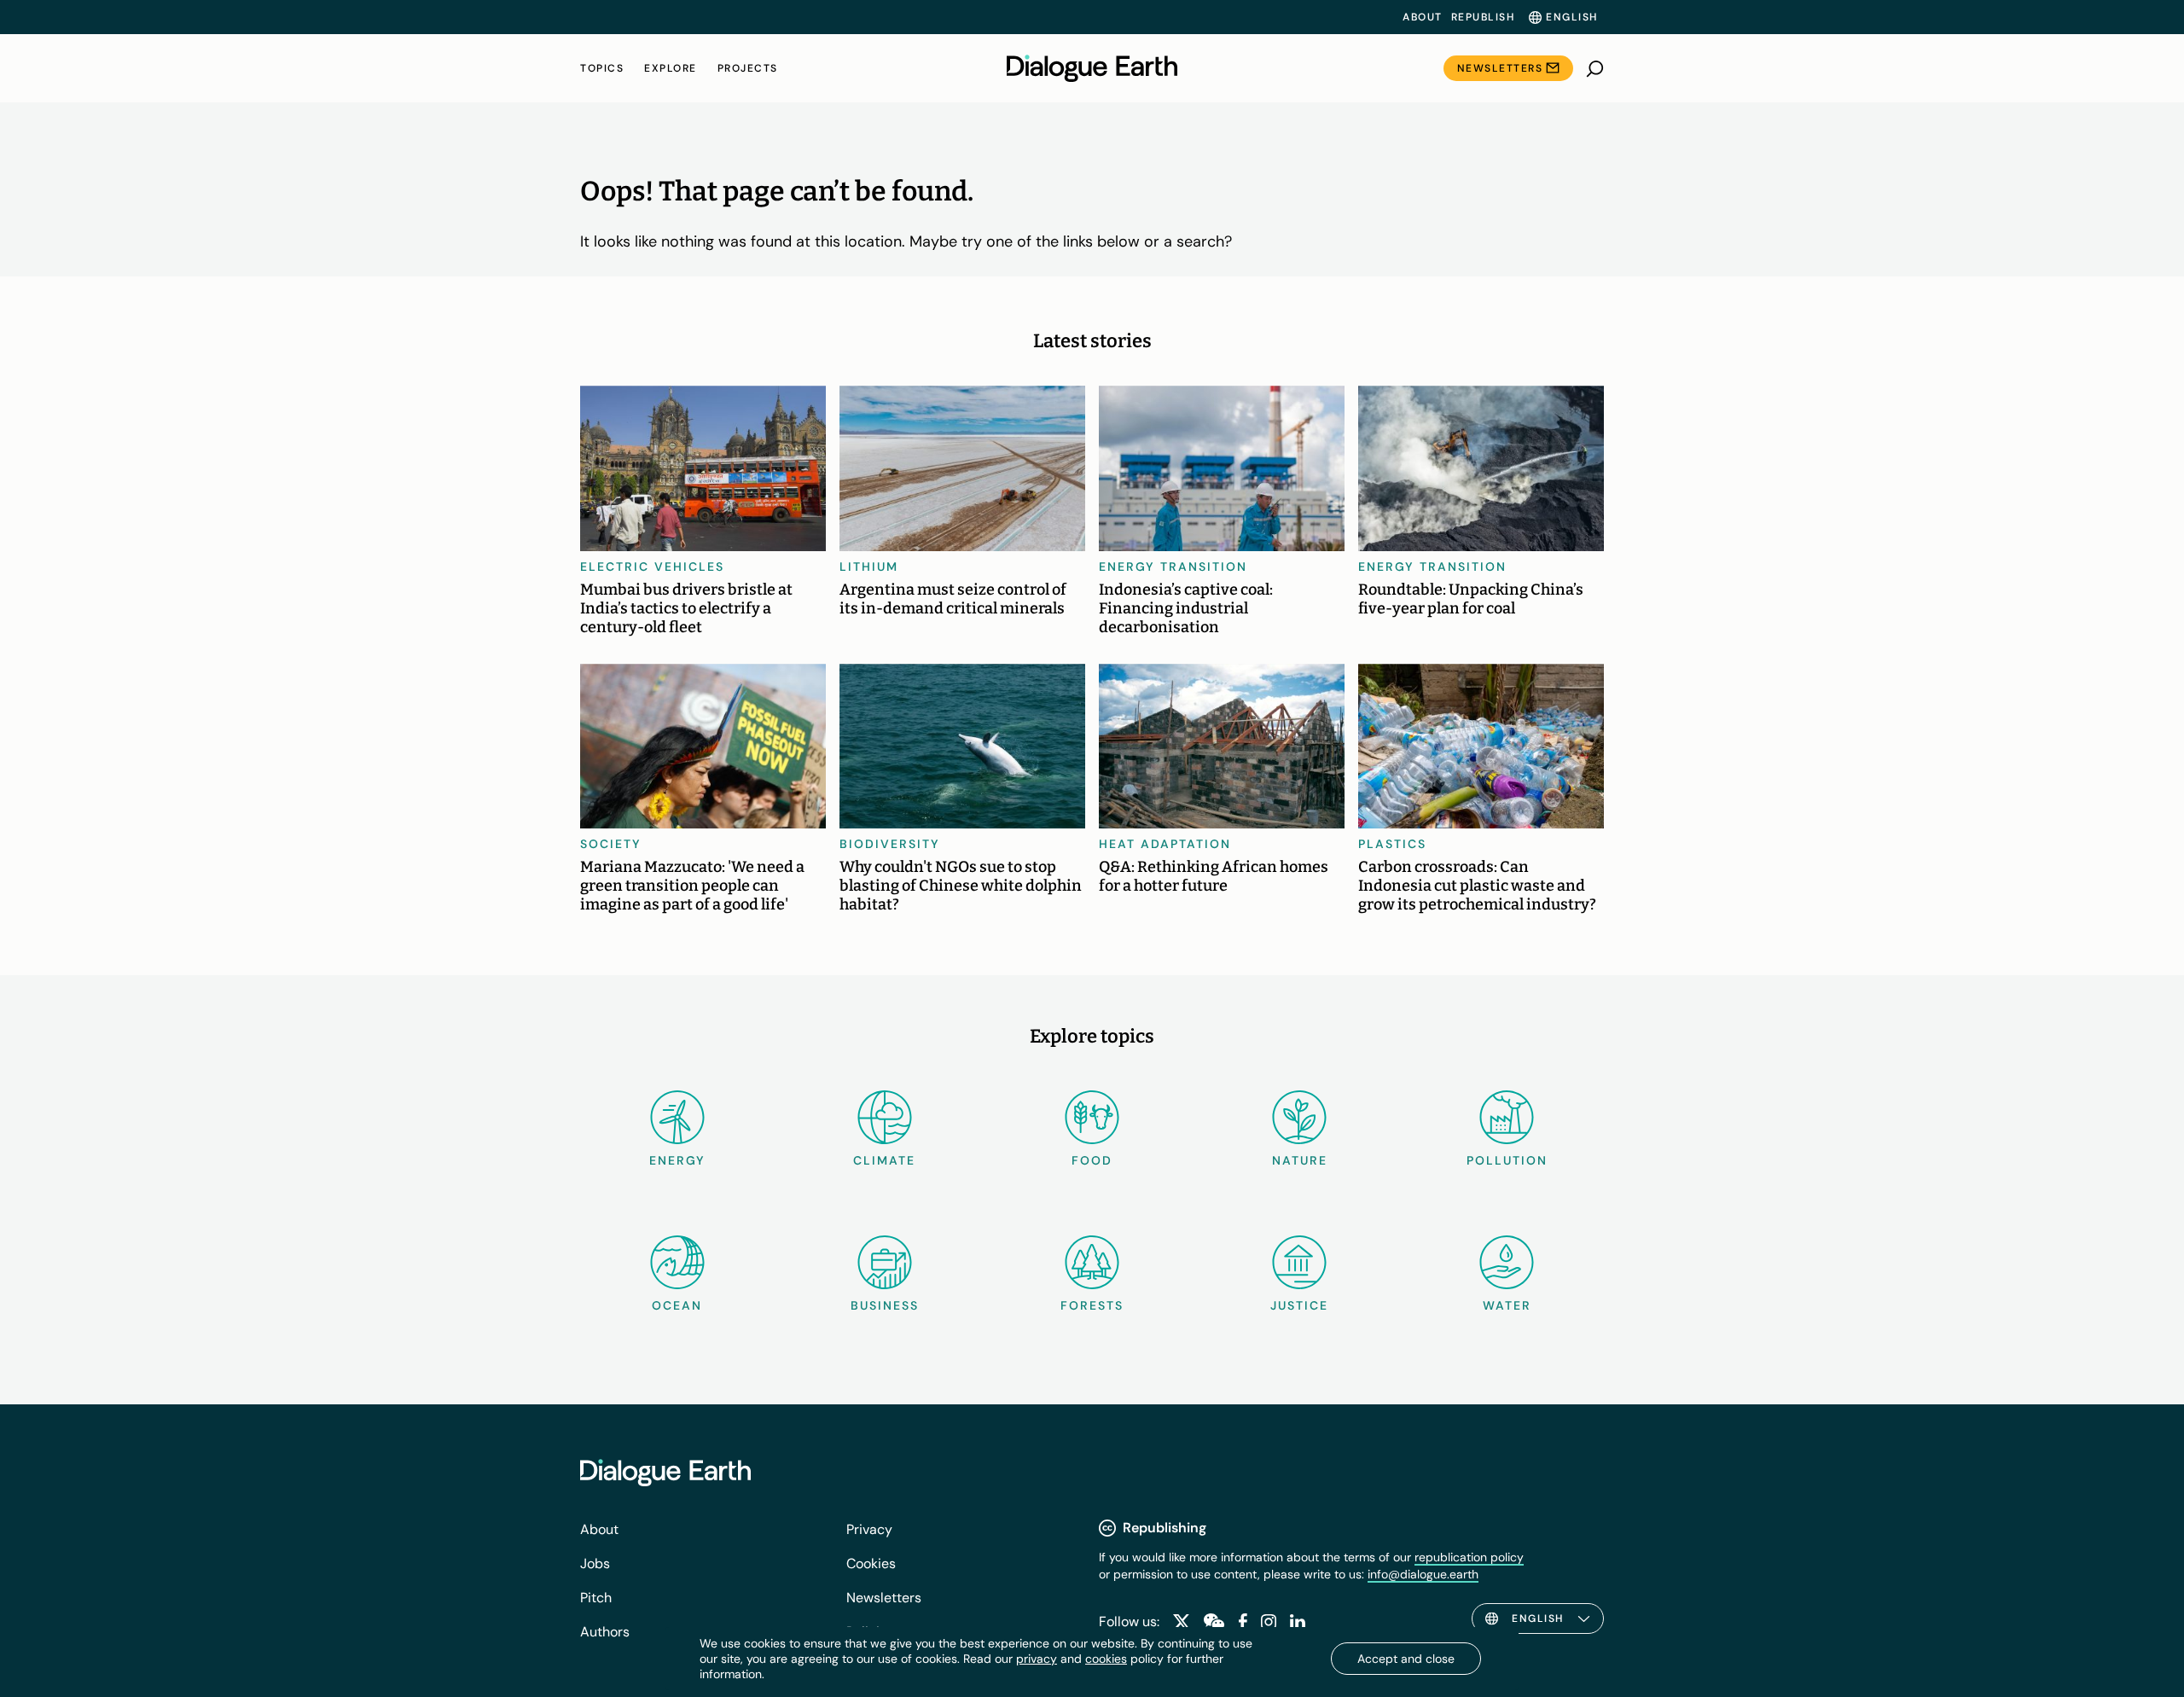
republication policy (1469, 1557)
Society (611, 844)
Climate (884, 1160)
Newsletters (1500, 68)
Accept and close (1406, 1659)
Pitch (596, 1598)
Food (1092, 1160)
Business (885, 1305)
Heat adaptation (1165, 844)
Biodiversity (890, 844)
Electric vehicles (652, 567)
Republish (1483, 17)
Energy (677, 1160)
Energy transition (1173, 567)
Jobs (595, 1563)
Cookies (871, 1563)
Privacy (869, 1529)
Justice (1299, 1305)
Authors (605, 1632)
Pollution (1507, 1160)
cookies (1106, 1659)
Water (1507, 1305)
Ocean (677, 1305)
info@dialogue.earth (1423, 1574)
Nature (1300, 1160)
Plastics (1392, 844)
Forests (1092, 1305)
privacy (1037, 1659)
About (1423, 17)
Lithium (869, 567)
